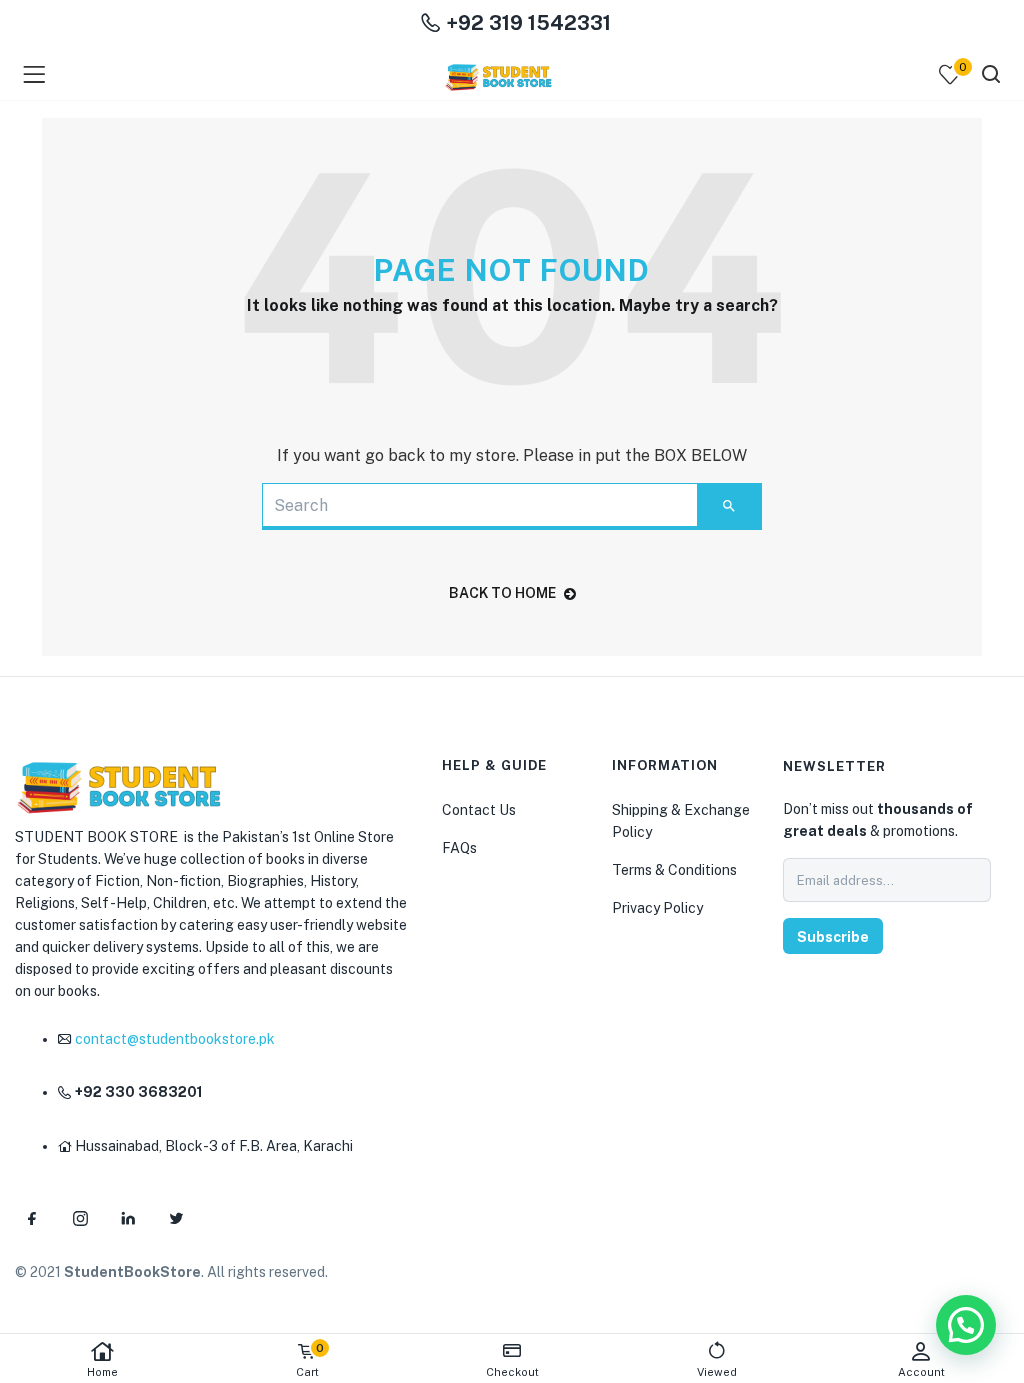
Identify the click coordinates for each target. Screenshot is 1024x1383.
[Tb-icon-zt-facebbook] (32, 1218)
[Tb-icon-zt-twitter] (176, 1218)
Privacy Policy (657, 908)
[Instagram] (80, 1218)
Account (921, 1372)
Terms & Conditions (674, 870)
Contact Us (479, 810)
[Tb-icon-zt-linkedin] (128, 1218)
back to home (502, 593)
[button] (966, 1325)
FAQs (459, 848)
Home (102, 1372)
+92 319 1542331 (526, 23)
